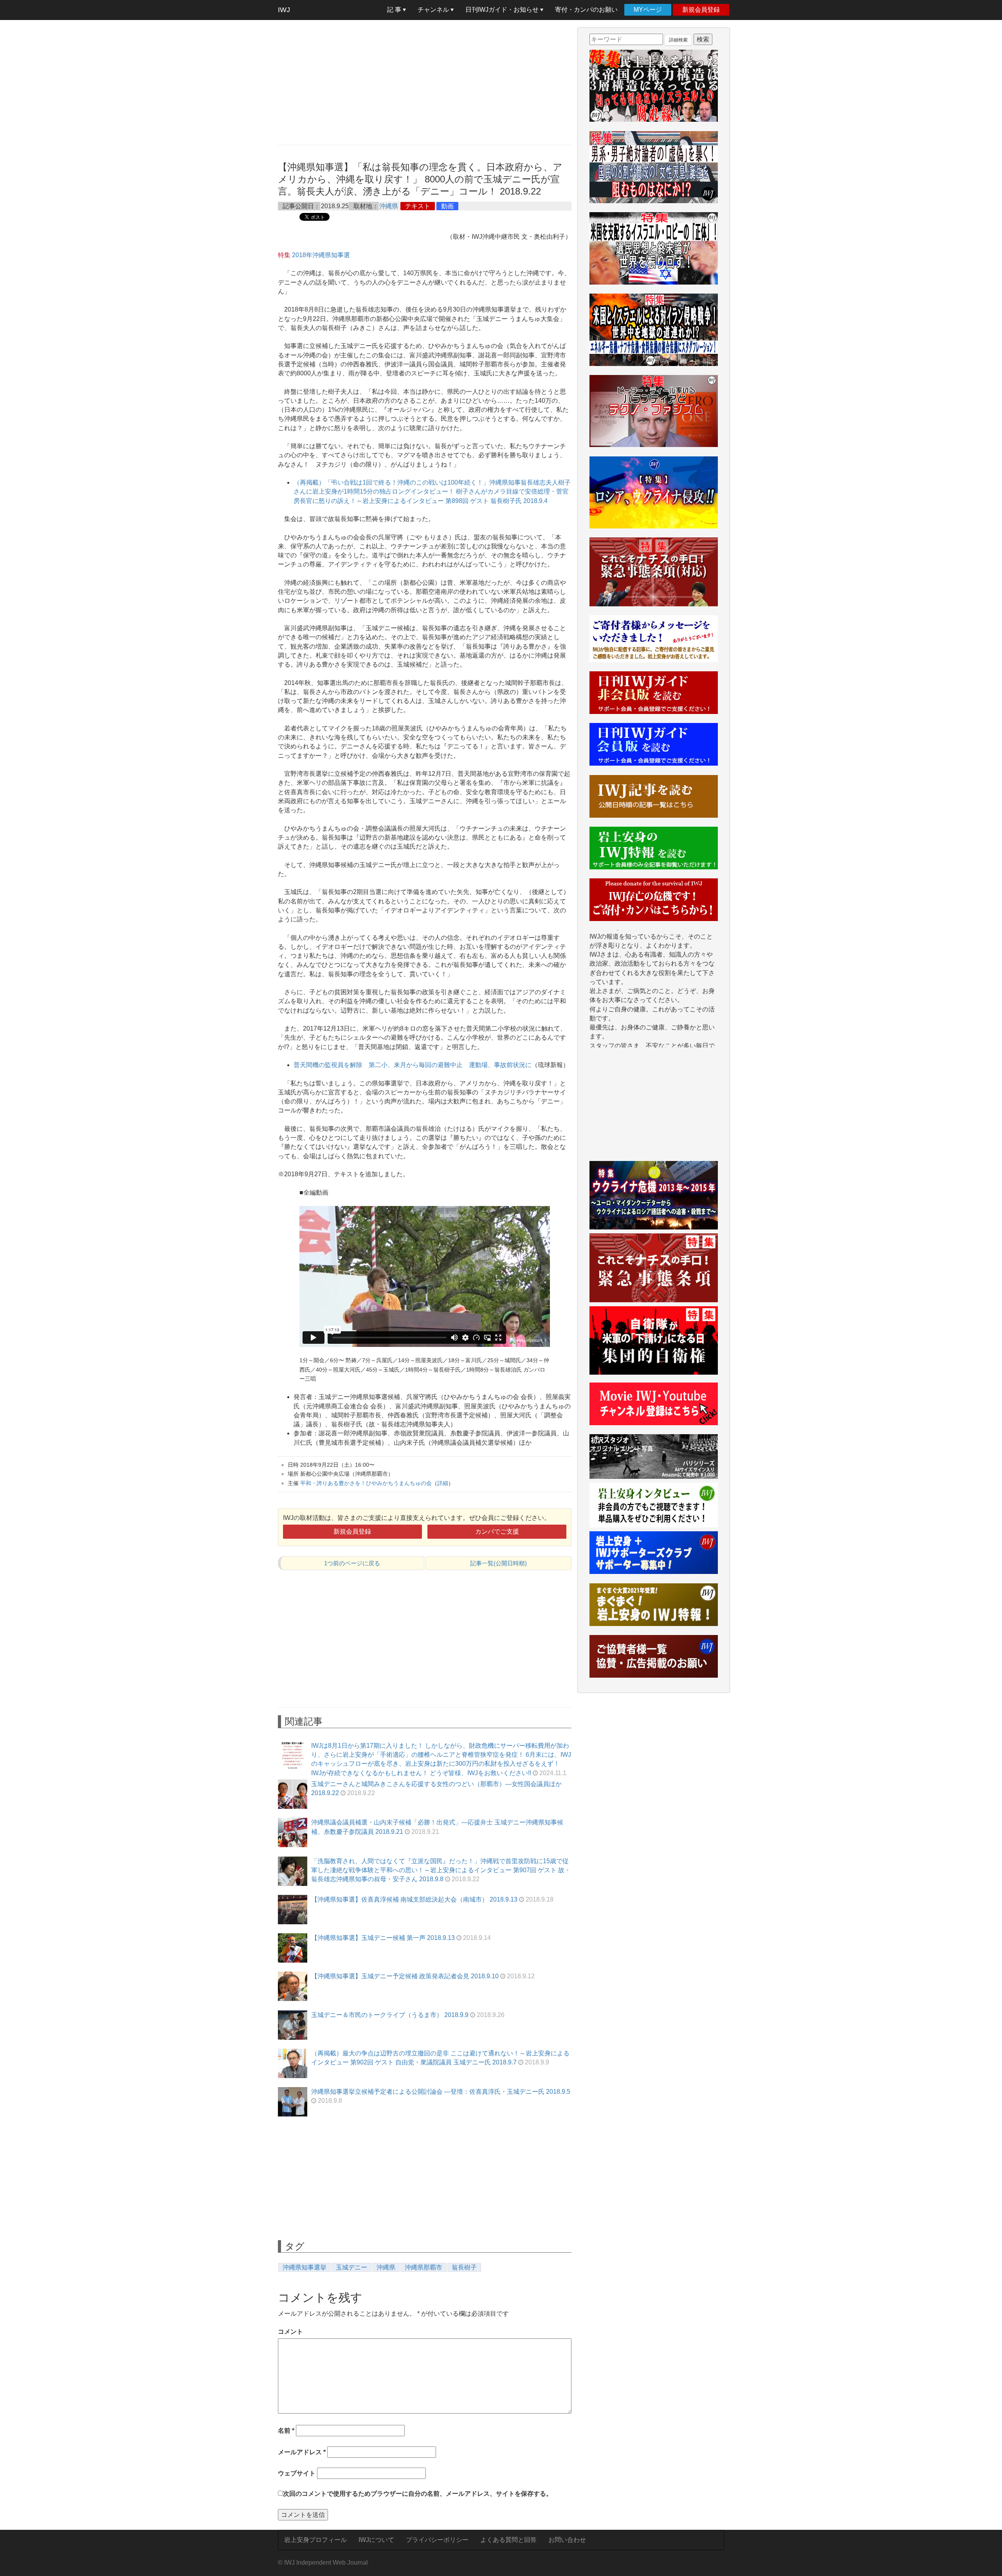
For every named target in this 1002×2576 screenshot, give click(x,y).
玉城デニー (351, 2267)
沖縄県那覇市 (424, 2267)
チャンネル (434, 10)
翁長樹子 (464, 2267)
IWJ (284, 10)
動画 (447, 206)
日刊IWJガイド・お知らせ (503, 10)
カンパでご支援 (497, 1531)
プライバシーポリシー (437, 2540)
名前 (286, 2431)
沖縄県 (389, 206)
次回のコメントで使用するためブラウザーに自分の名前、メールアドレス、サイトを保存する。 (418, 2494)
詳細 (443, 1483)
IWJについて (376, 2540)
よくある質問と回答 (508, 2540)
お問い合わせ (567, 2540)
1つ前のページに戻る (352, 1563)
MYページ (648, 10)
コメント (290, 2332)
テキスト (418, 206)
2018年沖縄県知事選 (321, 255)
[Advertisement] (425, 82)
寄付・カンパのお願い (586, 10)
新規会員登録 (701, 10)
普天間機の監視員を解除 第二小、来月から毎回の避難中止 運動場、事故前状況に (413, 1065)
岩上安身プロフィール (315, 2540)
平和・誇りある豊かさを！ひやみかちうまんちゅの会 (366, 1483)
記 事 (395, 10)
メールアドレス (302, 2452)
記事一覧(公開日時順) (498, 1563)
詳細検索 (678, 40)
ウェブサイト (297, 2473)
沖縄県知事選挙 (305, 2267)
